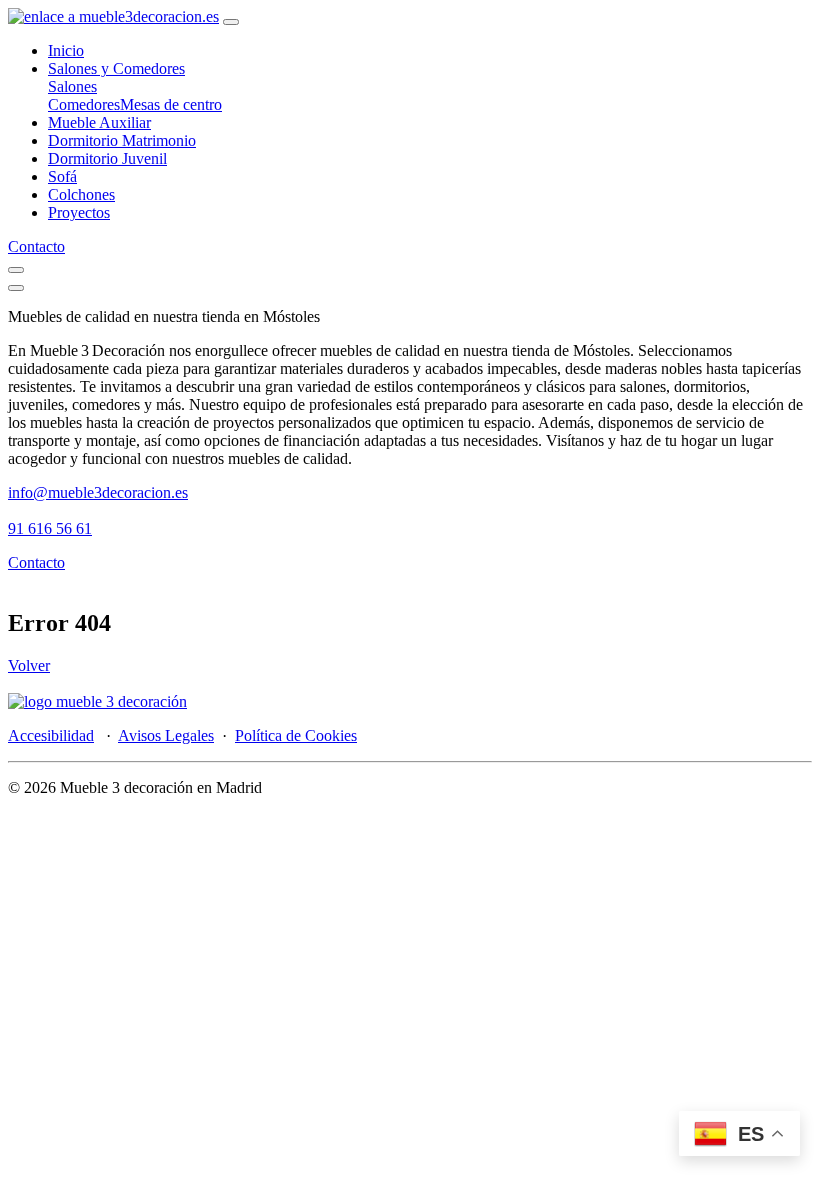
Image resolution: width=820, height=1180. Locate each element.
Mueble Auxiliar (99, 122)
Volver (29, 665)
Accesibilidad (51, 735)
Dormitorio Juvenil (107, 158)
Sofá (62, 176)
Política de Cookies (296, 735)
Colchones (81, 194)
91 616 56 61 (50, 528)
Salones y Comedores (116, 68)
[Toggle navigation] (231, 22)
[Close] (16, 288)
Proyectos (79, 212)
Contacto (36, 246)
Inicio (66, 50)
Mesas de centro (171, 104)
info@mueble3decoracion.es (98, 492)
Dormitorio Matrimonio (122, 140)
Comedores (84, 104)
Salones (72, 86)
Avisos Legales (166, 735)
